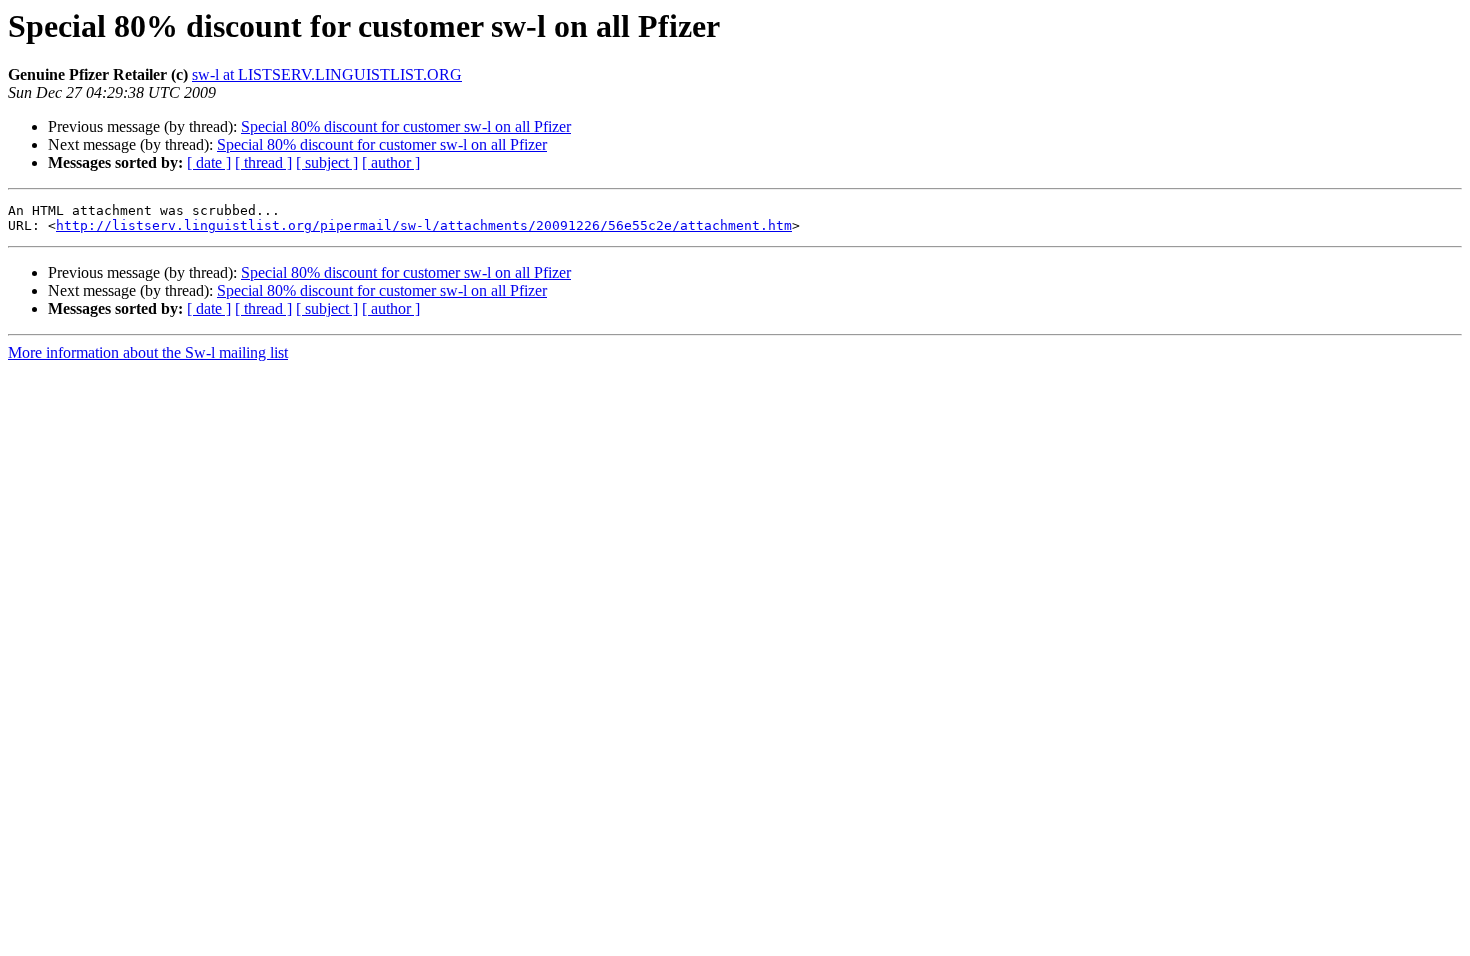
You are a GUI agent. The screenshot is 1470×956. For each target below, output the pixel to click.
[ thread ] (263, 162)
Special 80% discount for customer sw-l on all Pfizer (406, 126)
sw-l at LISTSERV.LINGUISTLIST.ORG (327, 74)
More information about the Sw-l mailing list (148, 352)
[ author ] (391, 162)
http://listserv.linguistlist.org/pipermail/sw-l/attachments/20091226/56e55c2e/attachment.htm (424, 225)
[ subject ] (327, 162)
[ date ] (209, 162)
